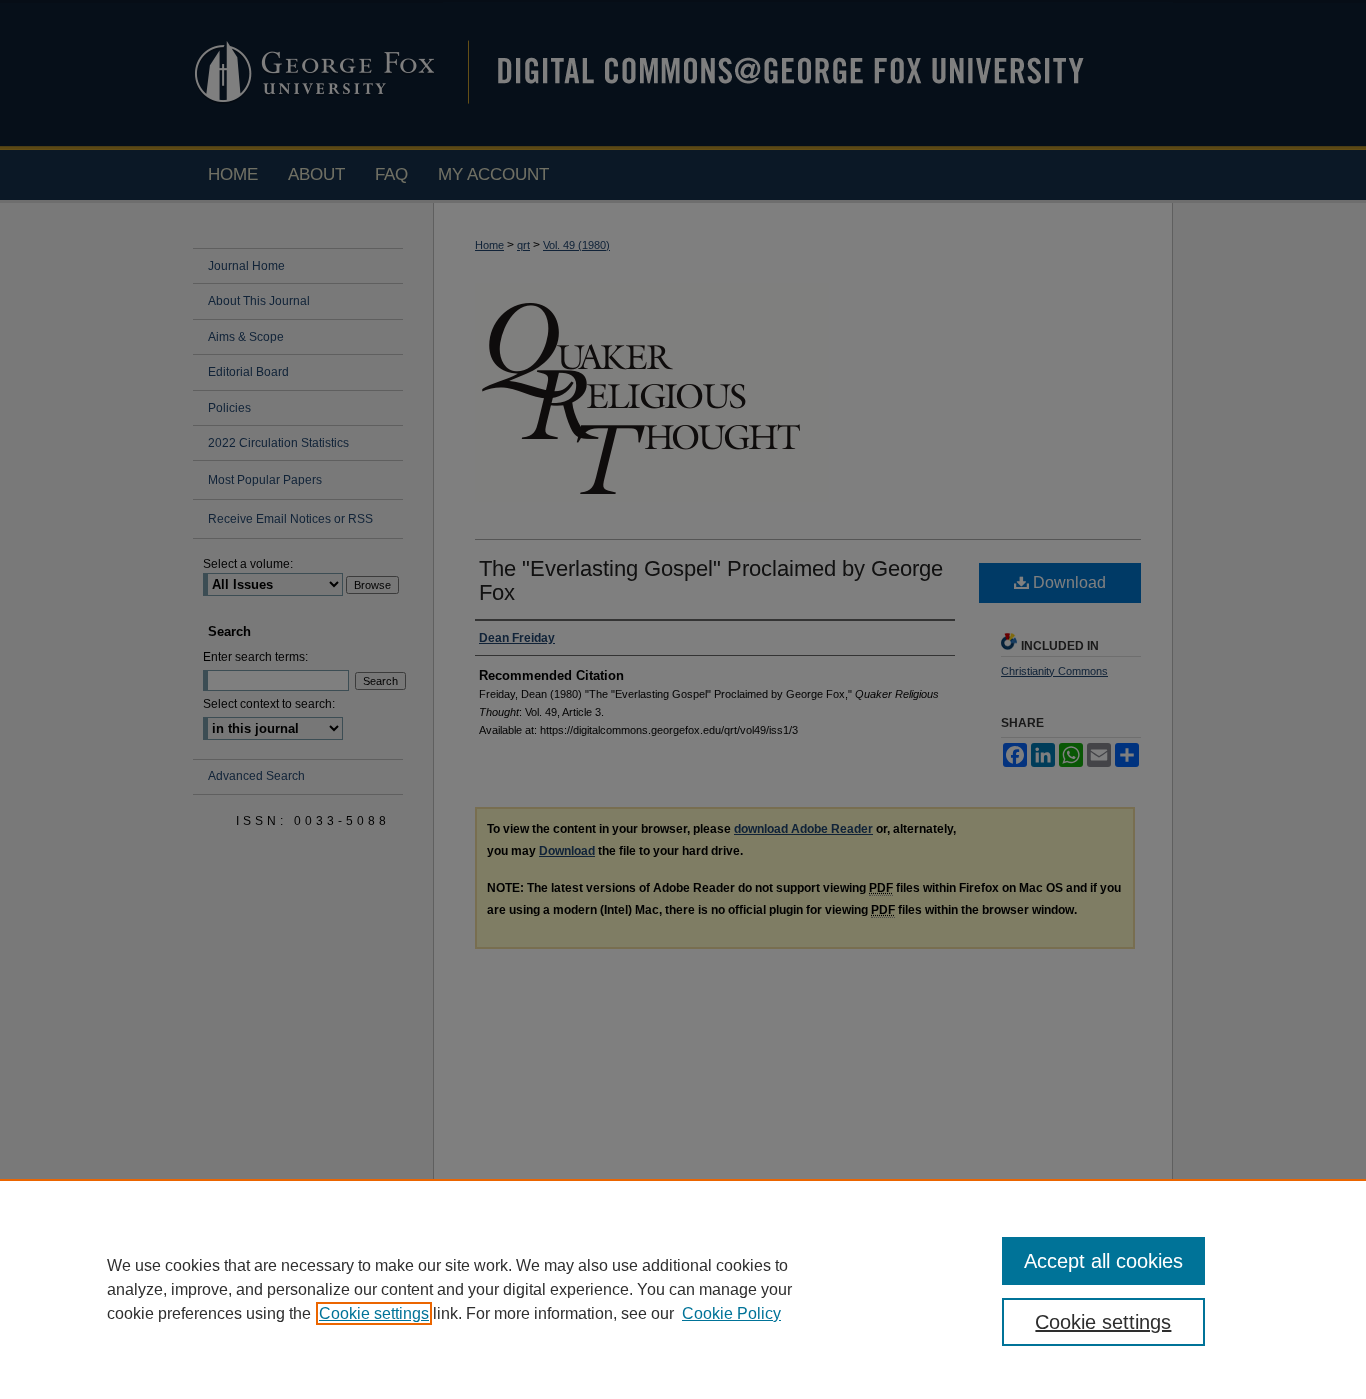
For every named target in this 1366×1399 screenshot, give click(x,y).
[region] (683, 1289)
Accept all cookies (1103, 1261)
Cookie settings (374, 1313)
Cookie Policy (731, 1313)
